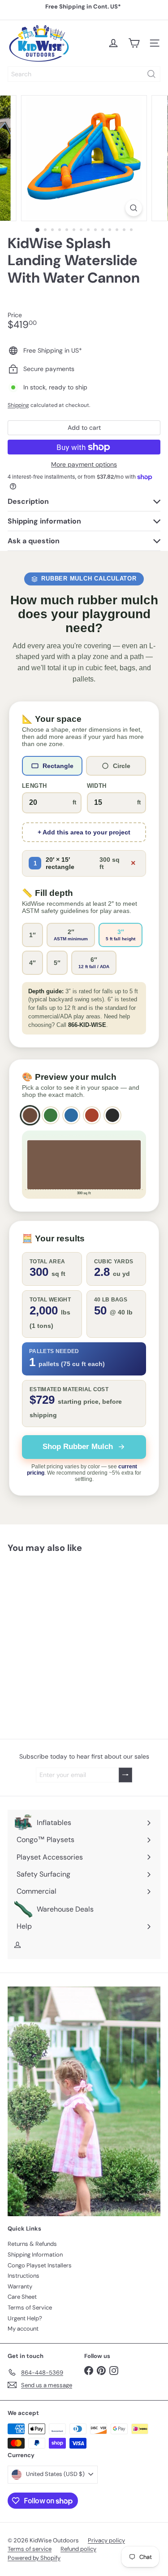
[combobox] (84, 74)
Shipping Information (35, 2255)
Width (97, 786)
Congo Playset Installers (40, 2265)
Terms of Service (30, 2307)
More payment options (84, 465)
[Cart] (134, 43)
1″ (32, 935)
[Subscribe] (125, 1775)
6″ (94, 963)
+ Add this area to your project (84, 832)
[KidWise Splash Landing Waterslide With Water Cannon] (64, 1623)
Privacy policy (106, 2540)
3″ (121, 935)
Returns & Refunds (32, 2244)
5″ (57, 963)
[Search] (151, 74)
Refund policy (78, 2549)
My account (23, 2329)
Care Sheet (22, 2297)
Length (34, 786)
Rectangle (58, 766)
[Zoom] (134, 208)
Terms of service (30, 2549)
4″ (32, 963)
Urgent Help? (25, 2318)
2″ (71, 935)
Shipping (18, 405)
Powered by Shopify (34, 2558)
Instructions (24, 2276)
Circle (122, 766)
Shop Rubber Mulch (78, 1447)
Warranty (20, 2286)
